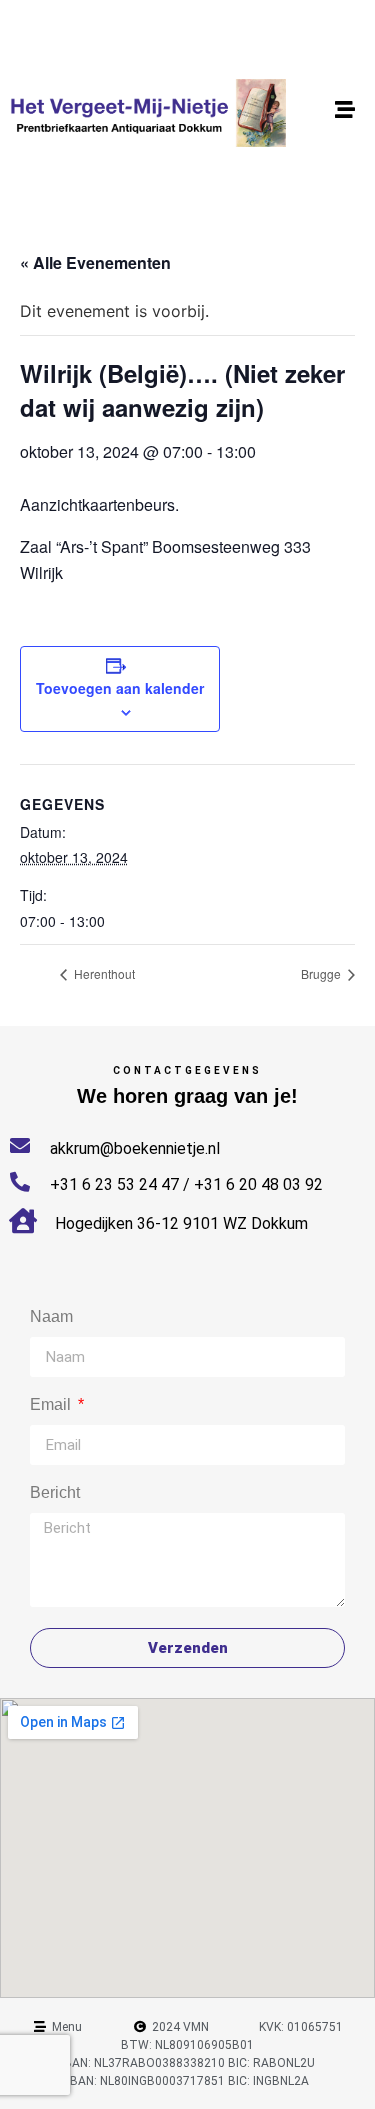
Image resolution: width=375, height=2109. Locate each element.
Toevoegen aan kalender (120, 688)
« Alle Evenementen (95, 262)
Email (52, 1405)
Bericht (55, 1493)
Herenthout (103, 973)
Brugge (322, 973)
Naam (51, 1317)
